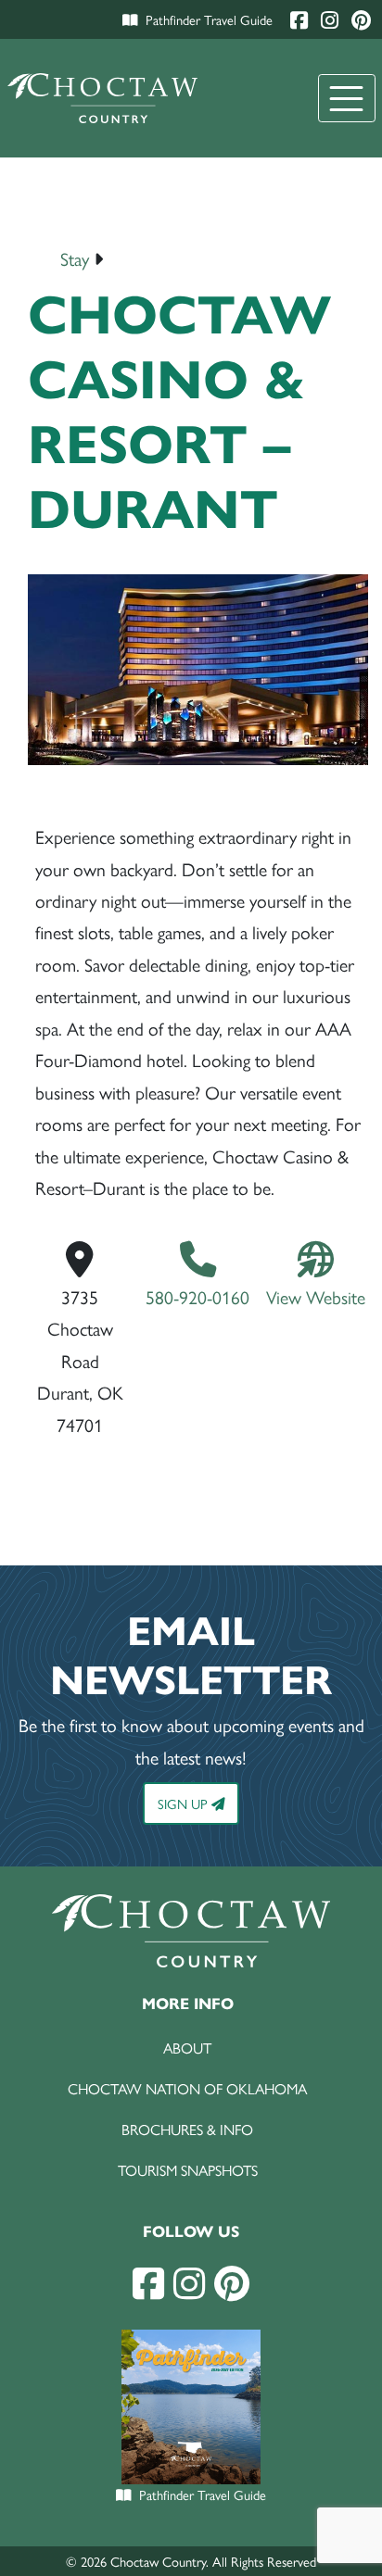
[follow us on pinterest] (232, 2282)
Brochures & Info (187, 2129)
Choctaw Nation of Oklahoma (187, 2088)
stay (75, 258)
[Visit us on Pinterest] (361, 19)
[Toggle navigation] (347, 98)
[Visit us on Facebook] (301, 19)
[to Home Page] (103, 98)
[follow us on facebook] (148, 2282)
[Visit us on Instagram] (331, 19)
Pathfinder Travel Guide (209, 19)
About (187, 2048)
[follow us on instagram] (189, 2282)
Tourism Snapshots (188, 2170)
